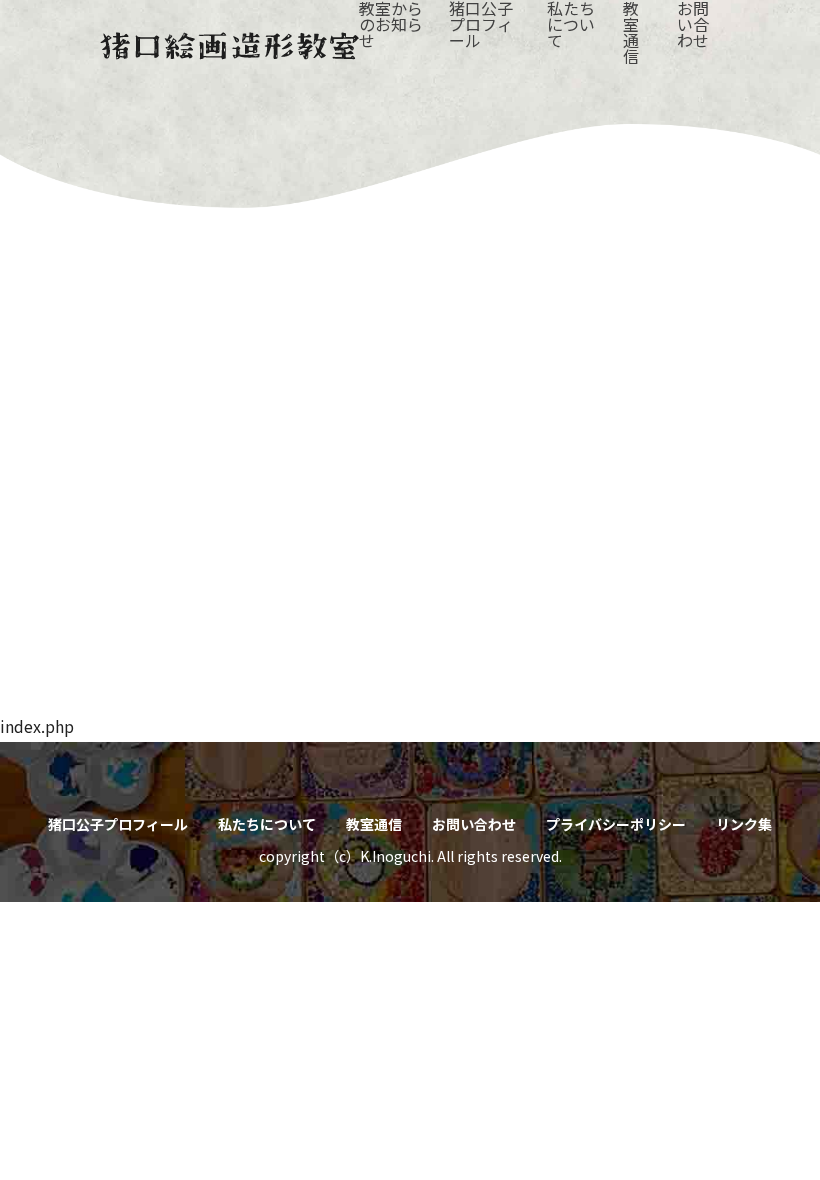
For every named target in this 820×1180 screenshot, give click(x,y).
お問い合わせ (474, 824)
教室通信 (374, 824)
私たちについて (267, 824)
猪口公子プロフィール (118, 824)
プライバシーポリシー (616, 824)
